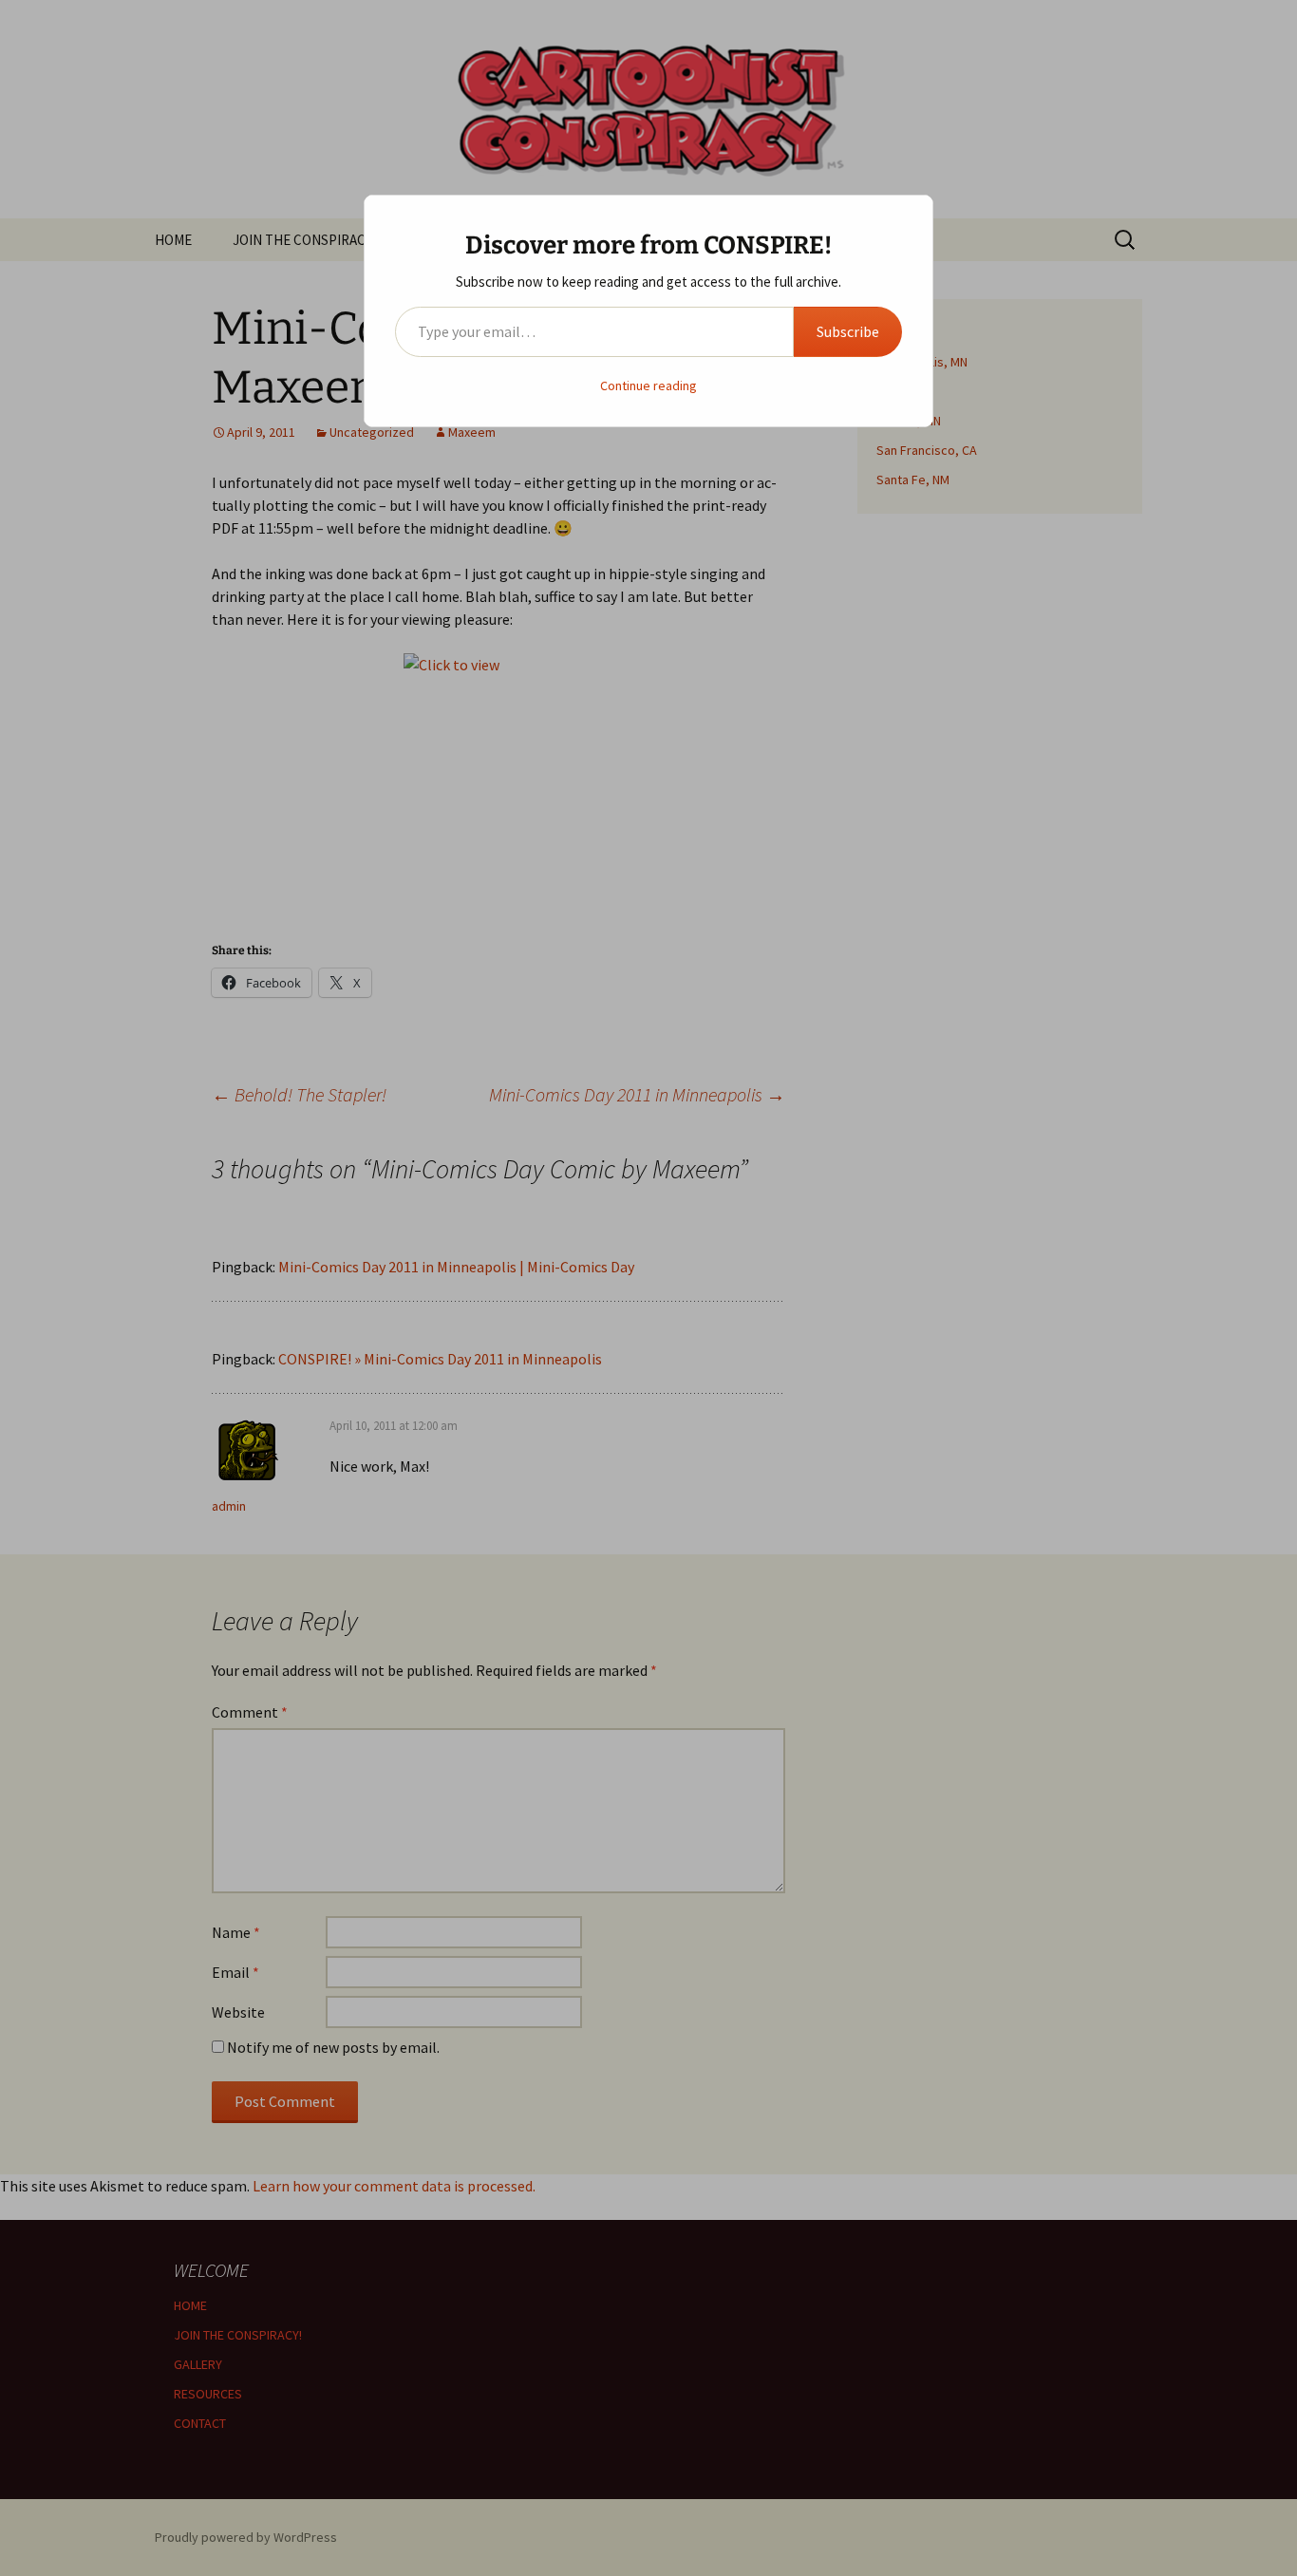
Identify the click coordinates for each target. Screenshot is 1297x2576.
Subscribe (848, 331)
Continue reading (648, 385)
